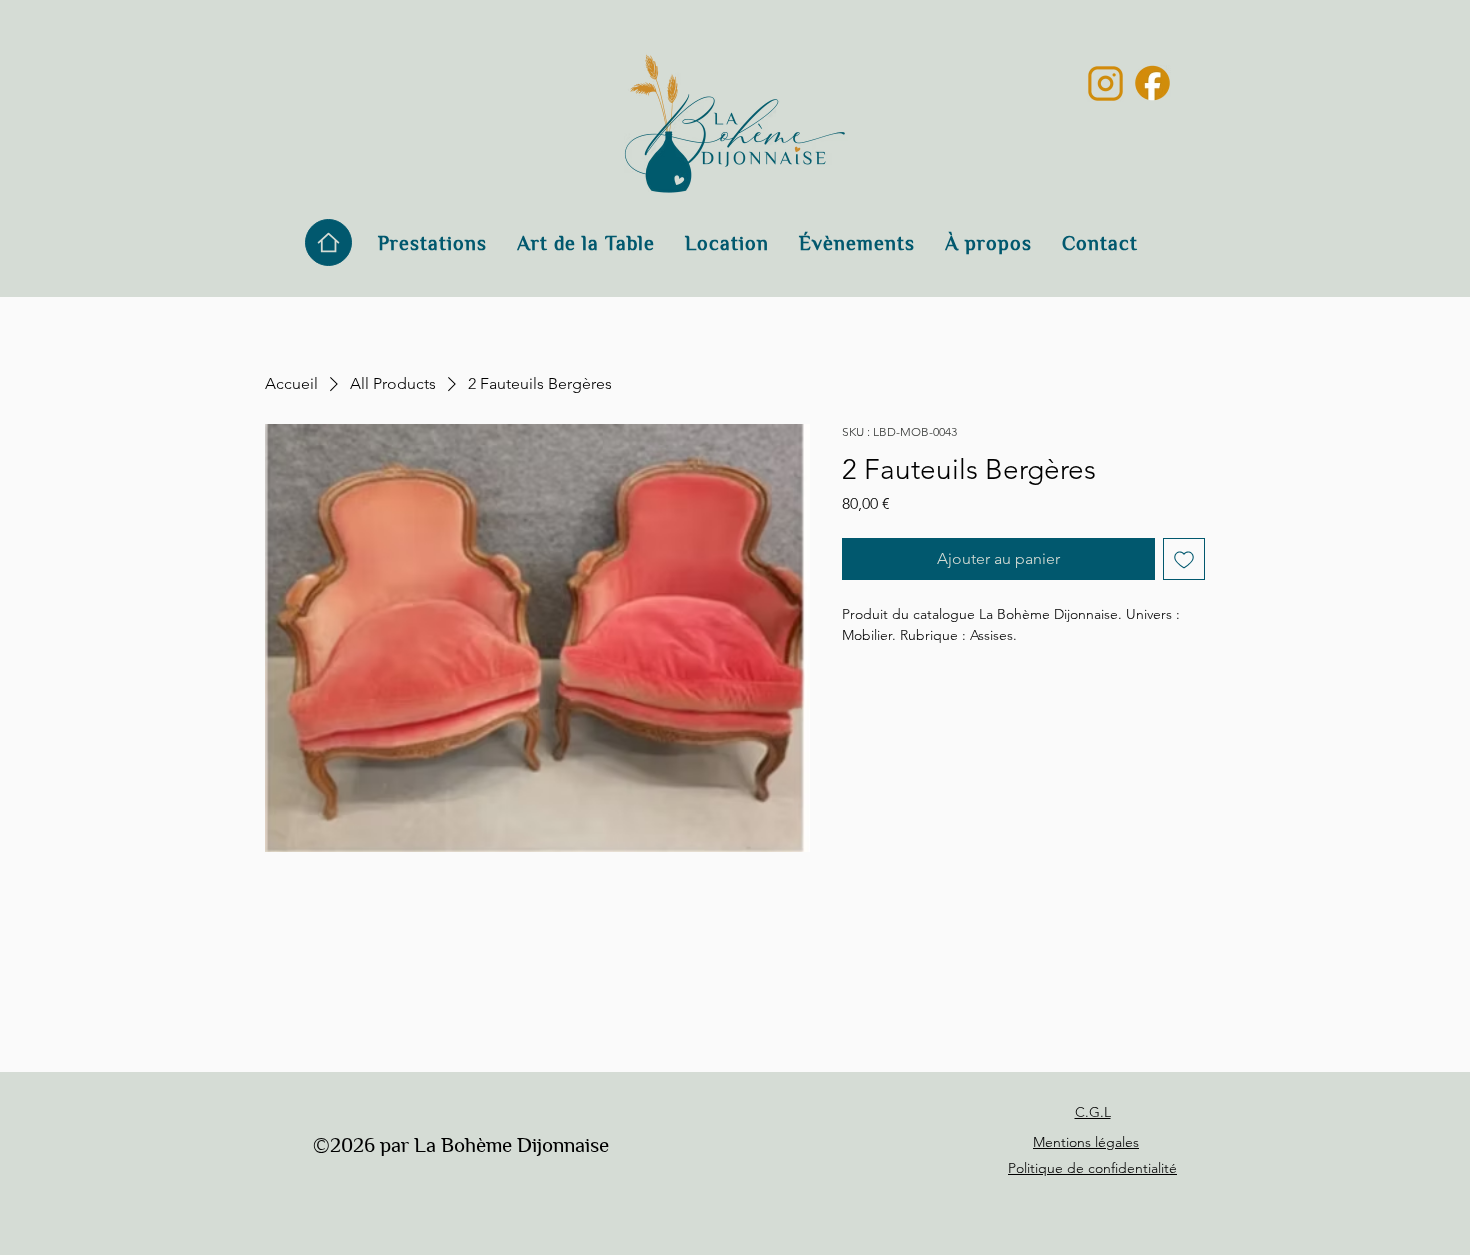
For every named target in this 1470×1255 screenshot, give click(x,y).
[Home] (328, 242)
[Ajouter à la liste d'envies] (1184, 559)
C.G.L (1093, 1112)
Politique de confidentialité (1092, 1168)
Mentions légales (1086, 1142)
